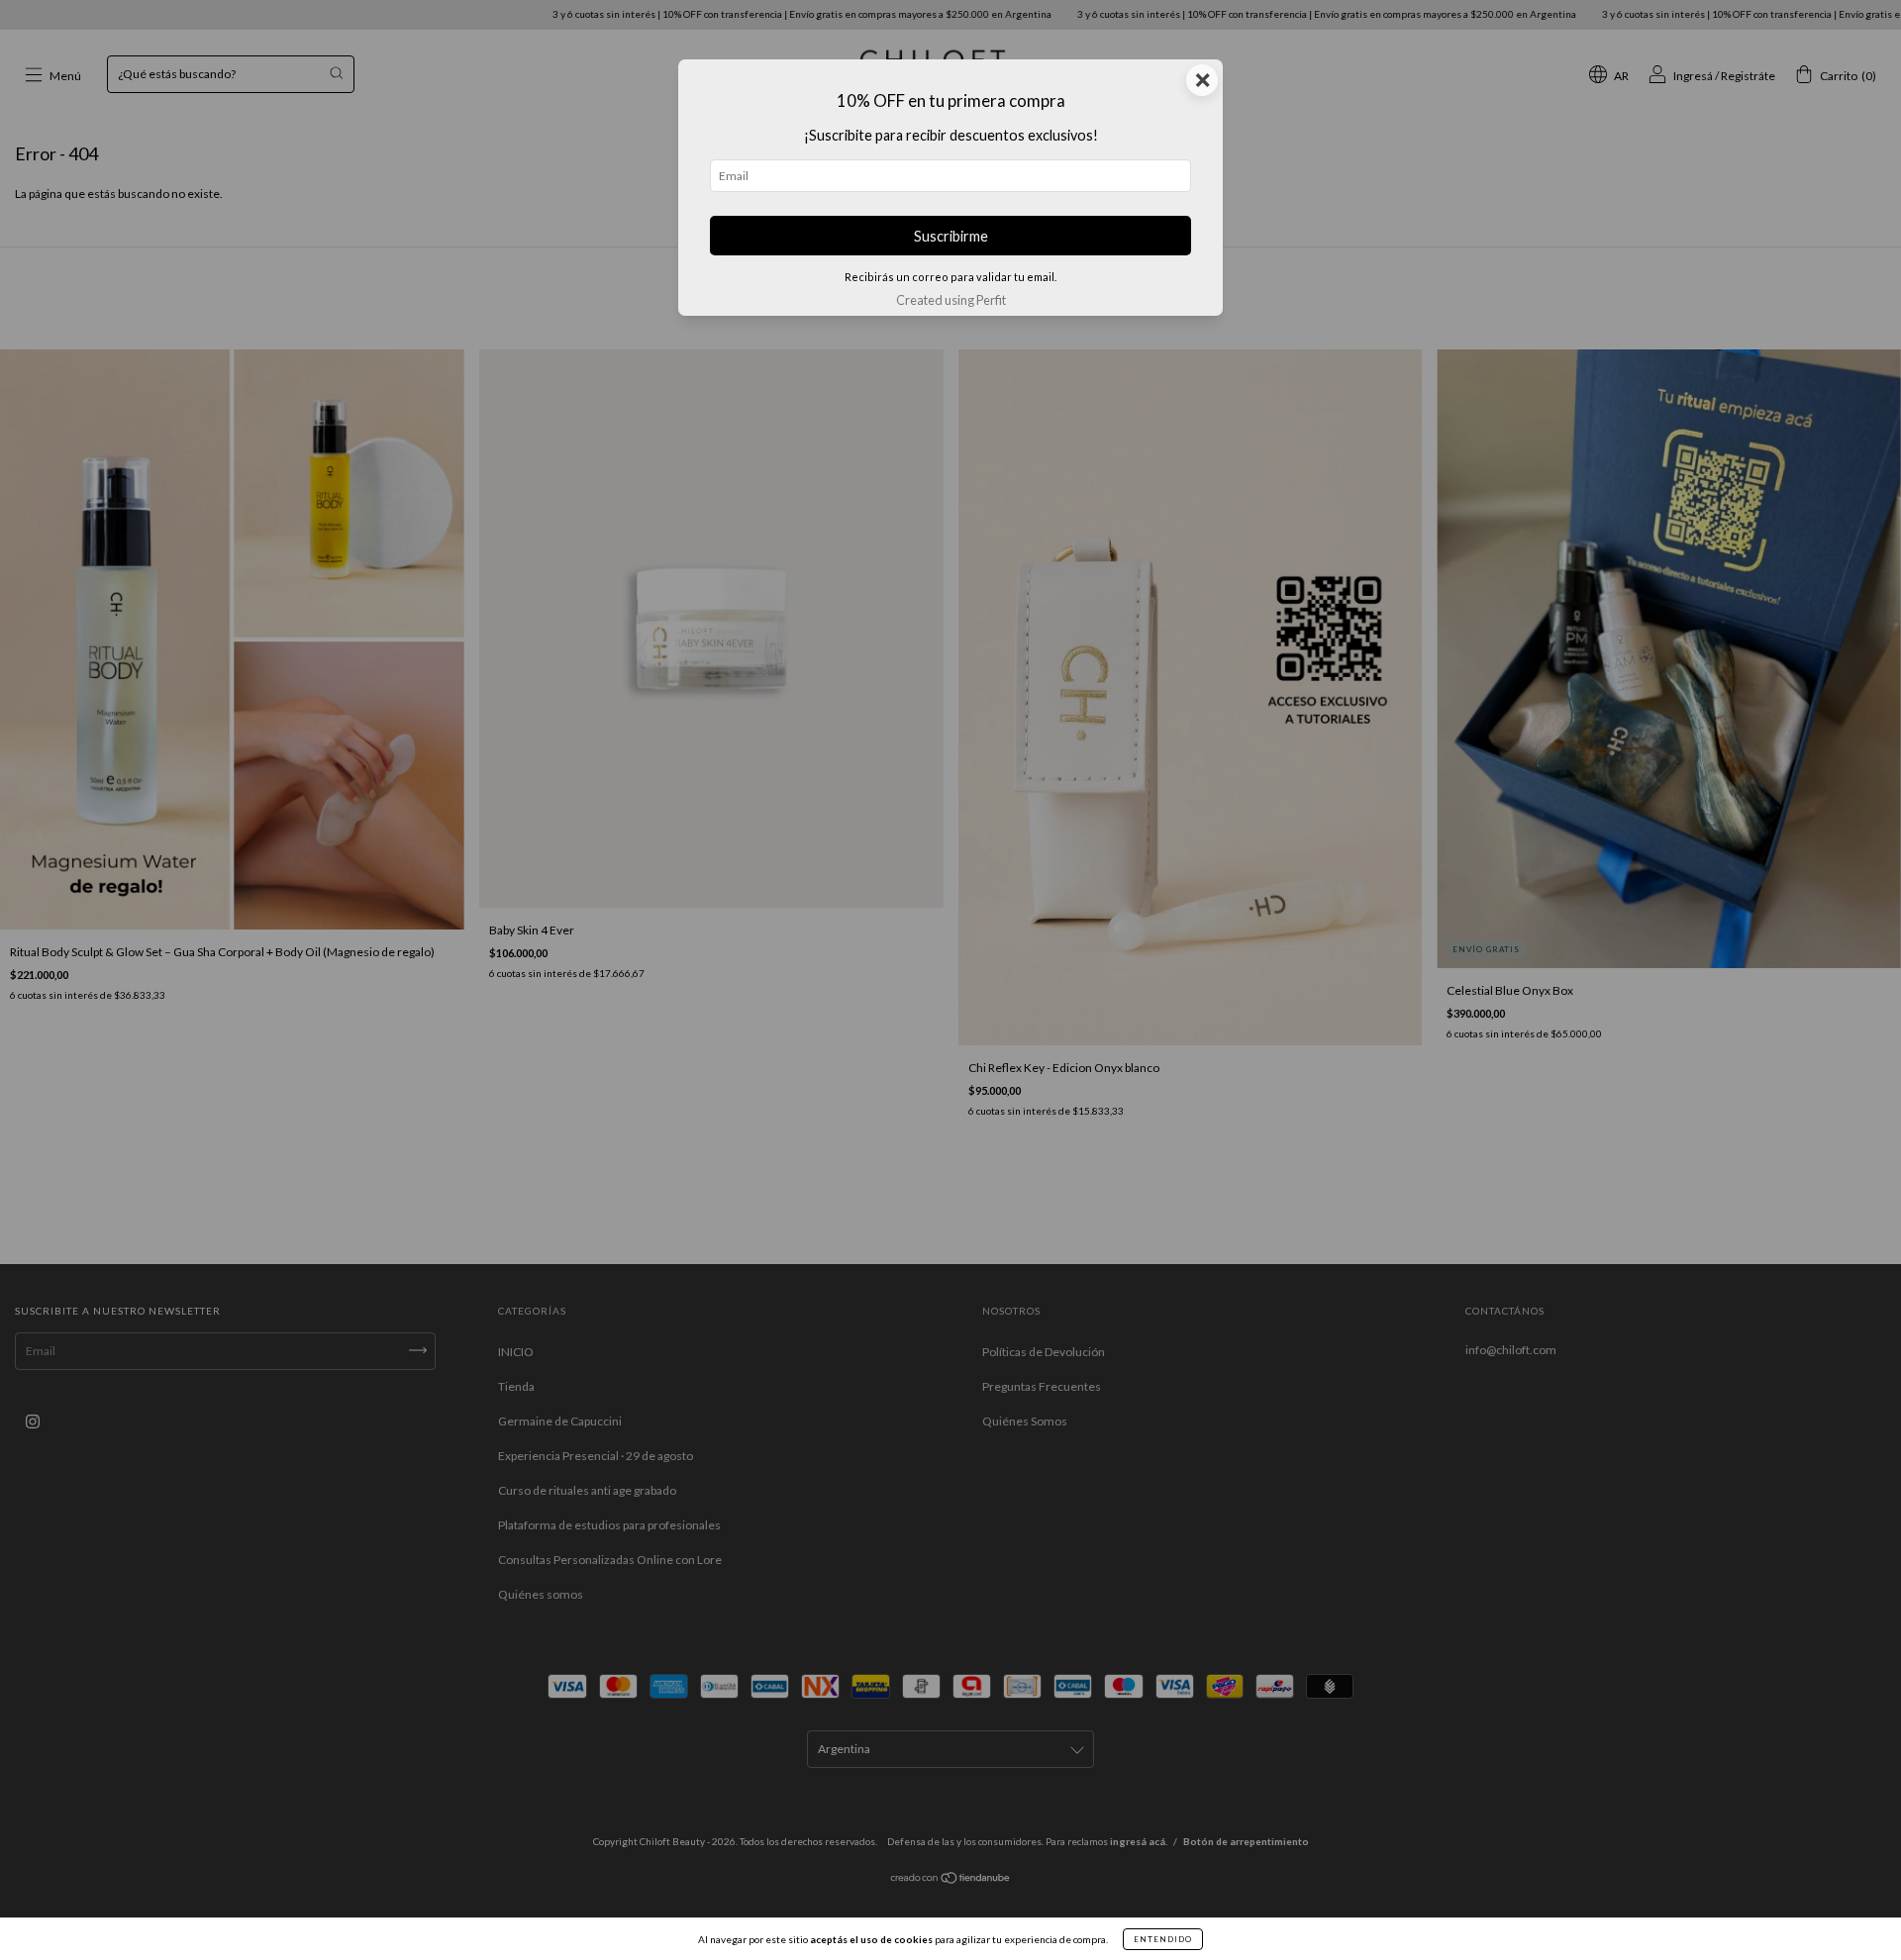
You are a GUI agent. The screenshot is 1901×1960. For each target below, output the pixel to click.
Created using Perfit (951, 300)
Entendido (1163, 1939)
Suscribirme (951, 236)
